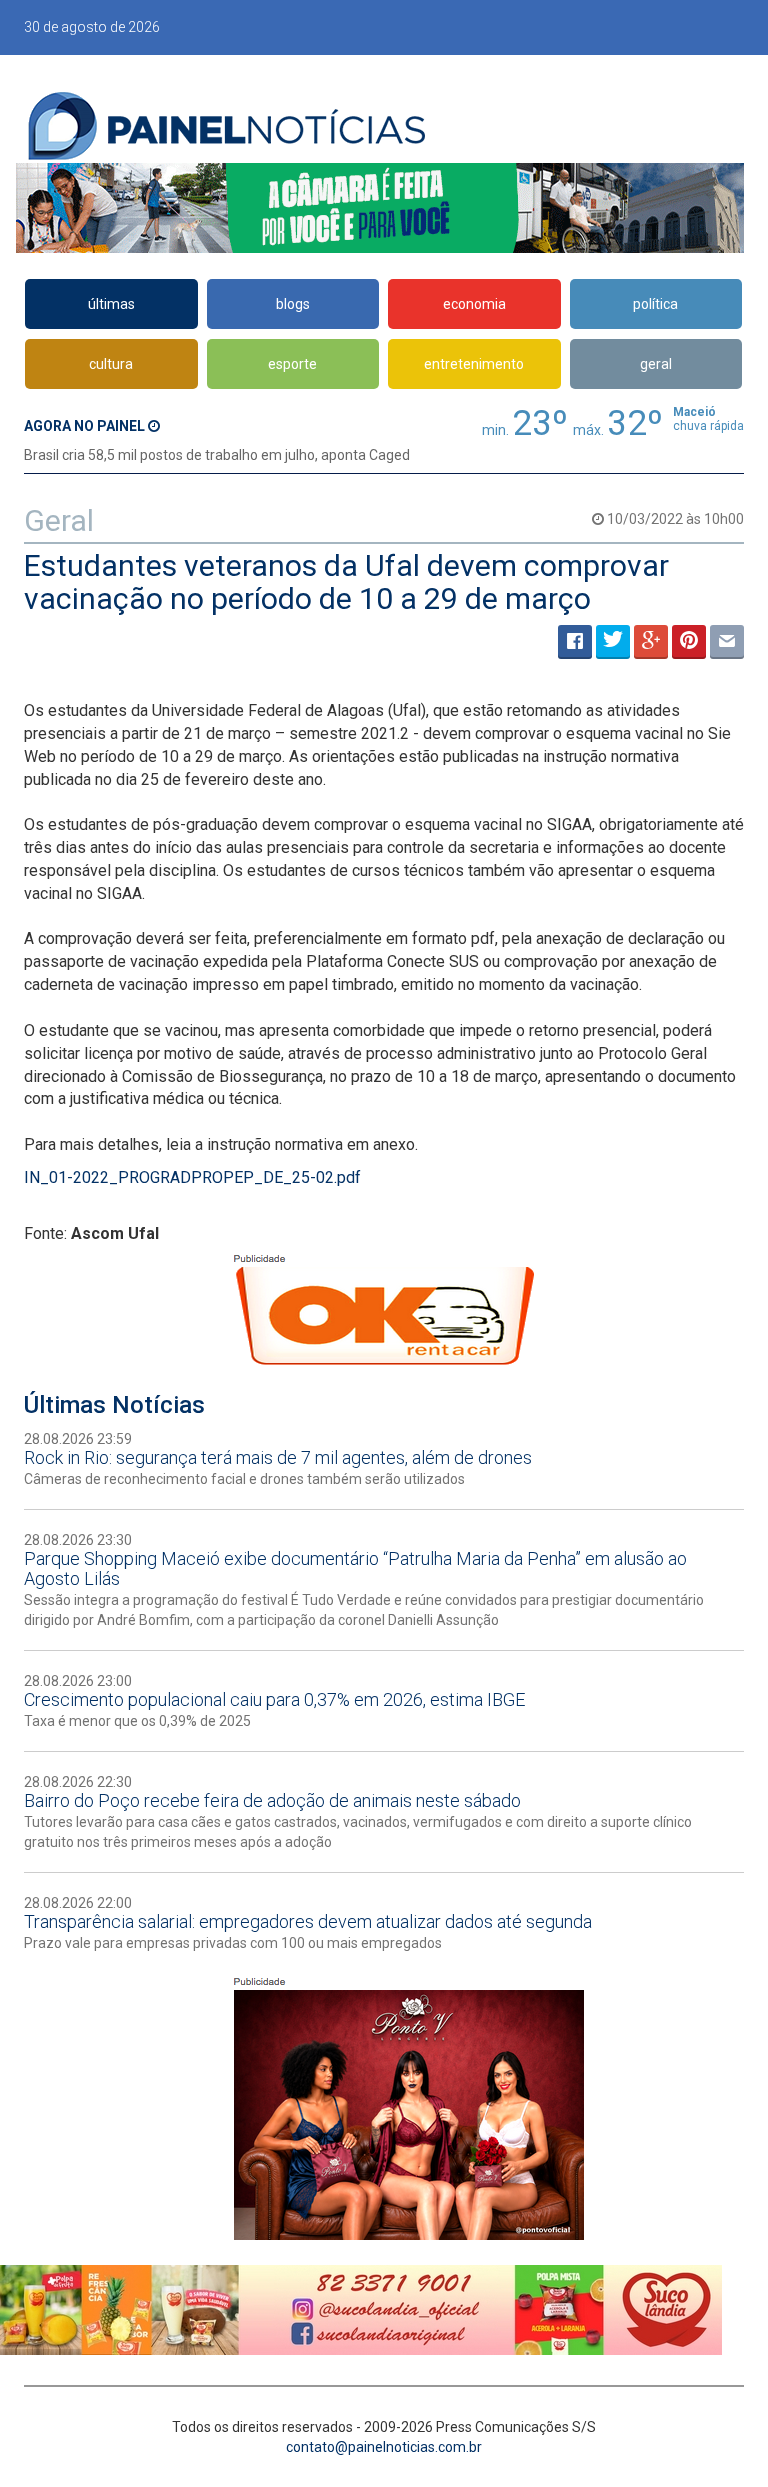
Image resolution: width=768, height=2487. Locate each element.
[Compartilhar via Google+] (651, 642)
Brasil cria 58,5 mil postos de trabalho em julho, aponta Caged (217, 455)
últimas (111, 304)
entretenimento (474, 364)
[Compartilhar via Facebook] (575, 642)
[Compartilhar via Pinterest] (689, 642)
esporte (292, 364)
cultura (111, 364)
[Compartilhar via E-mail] (727, 642)
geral (656, 364)
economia (474, 304)
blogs (293, 304)
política (655, 304)
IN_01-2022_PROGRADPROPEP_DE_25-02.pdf (192, 1177)
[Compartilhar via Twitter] (613, 642)
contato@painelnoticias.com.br (384, 2447)
